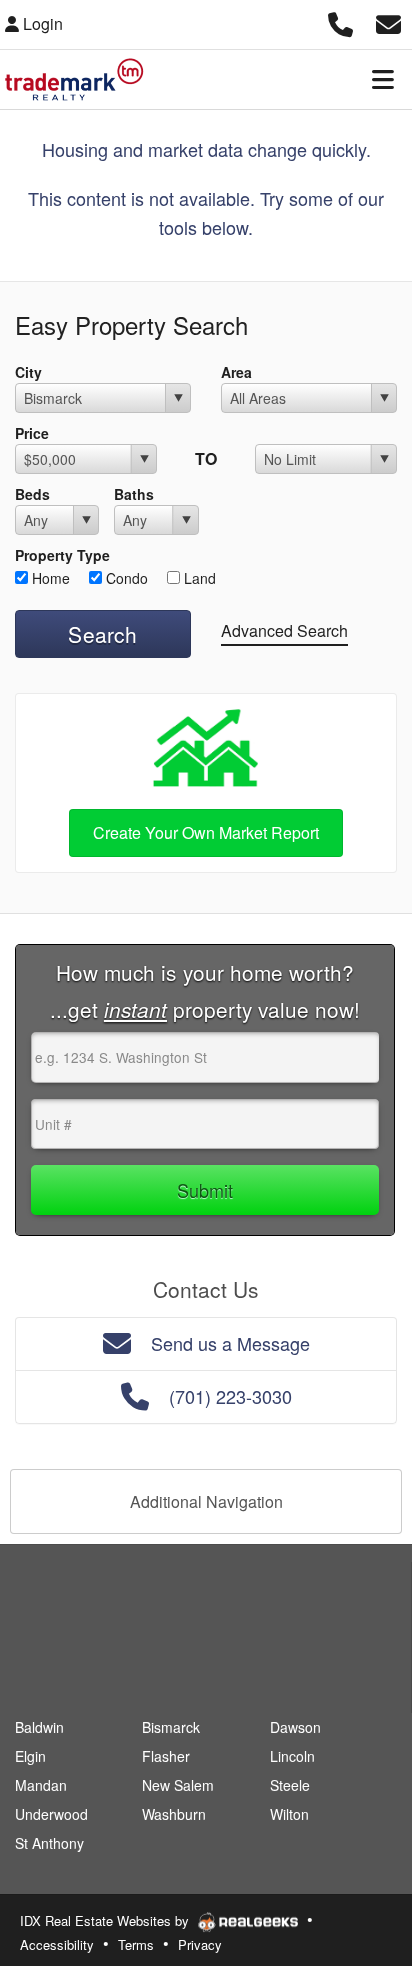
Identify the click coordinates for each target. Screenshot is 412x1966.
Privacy (200, 1944)
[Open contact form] (388, 21)
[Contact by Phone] (340, 21)
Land (198, 578)
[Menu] (383, 79)
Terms (136, 1944)
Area (236, 372)
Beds (32, 494)
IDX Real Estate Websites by (106, 1920)
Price (32, 433)
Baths (134, 494)
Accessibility (57, 1944)
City (28, 372)
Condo (125, 578)
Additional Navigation (206, 1501)
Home (49, 578)
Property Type (62, 555)
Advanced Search (284, 630)
